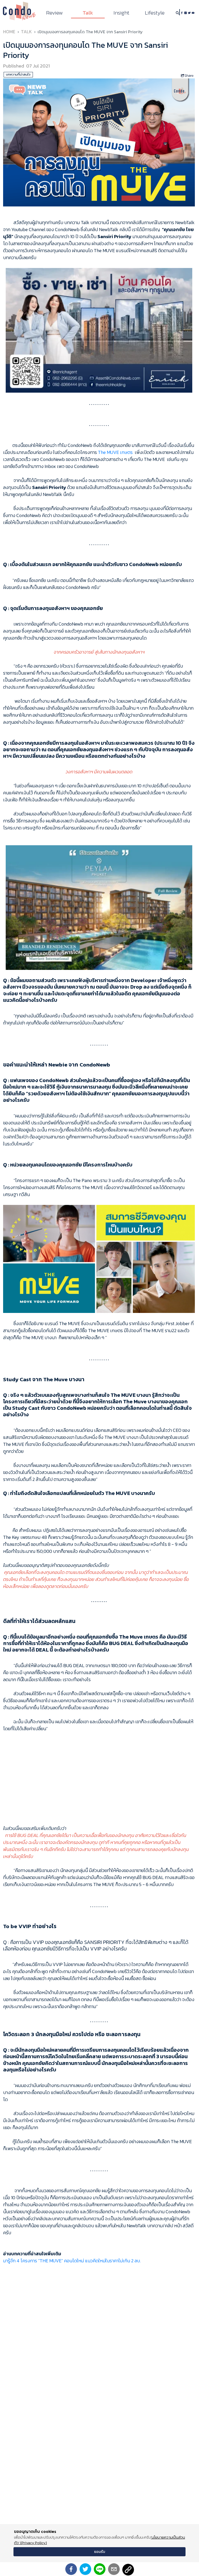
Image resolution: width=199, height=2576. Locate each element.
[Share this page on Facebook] (71, 2569)
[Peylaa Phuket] (99, 907)
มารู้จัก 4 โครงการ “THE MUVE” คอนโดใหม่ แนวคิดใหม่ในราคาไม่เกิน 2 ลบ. (72, 2261)
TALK (26, 32)
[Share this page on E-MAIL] (114, 2569)
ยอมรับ (100, 2552)
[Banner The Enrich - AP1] (99, 330)
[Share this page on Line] (100, 2569)
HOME (9, 32)
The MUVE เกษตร (115, 452)
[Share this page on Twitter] (85, 2569)
